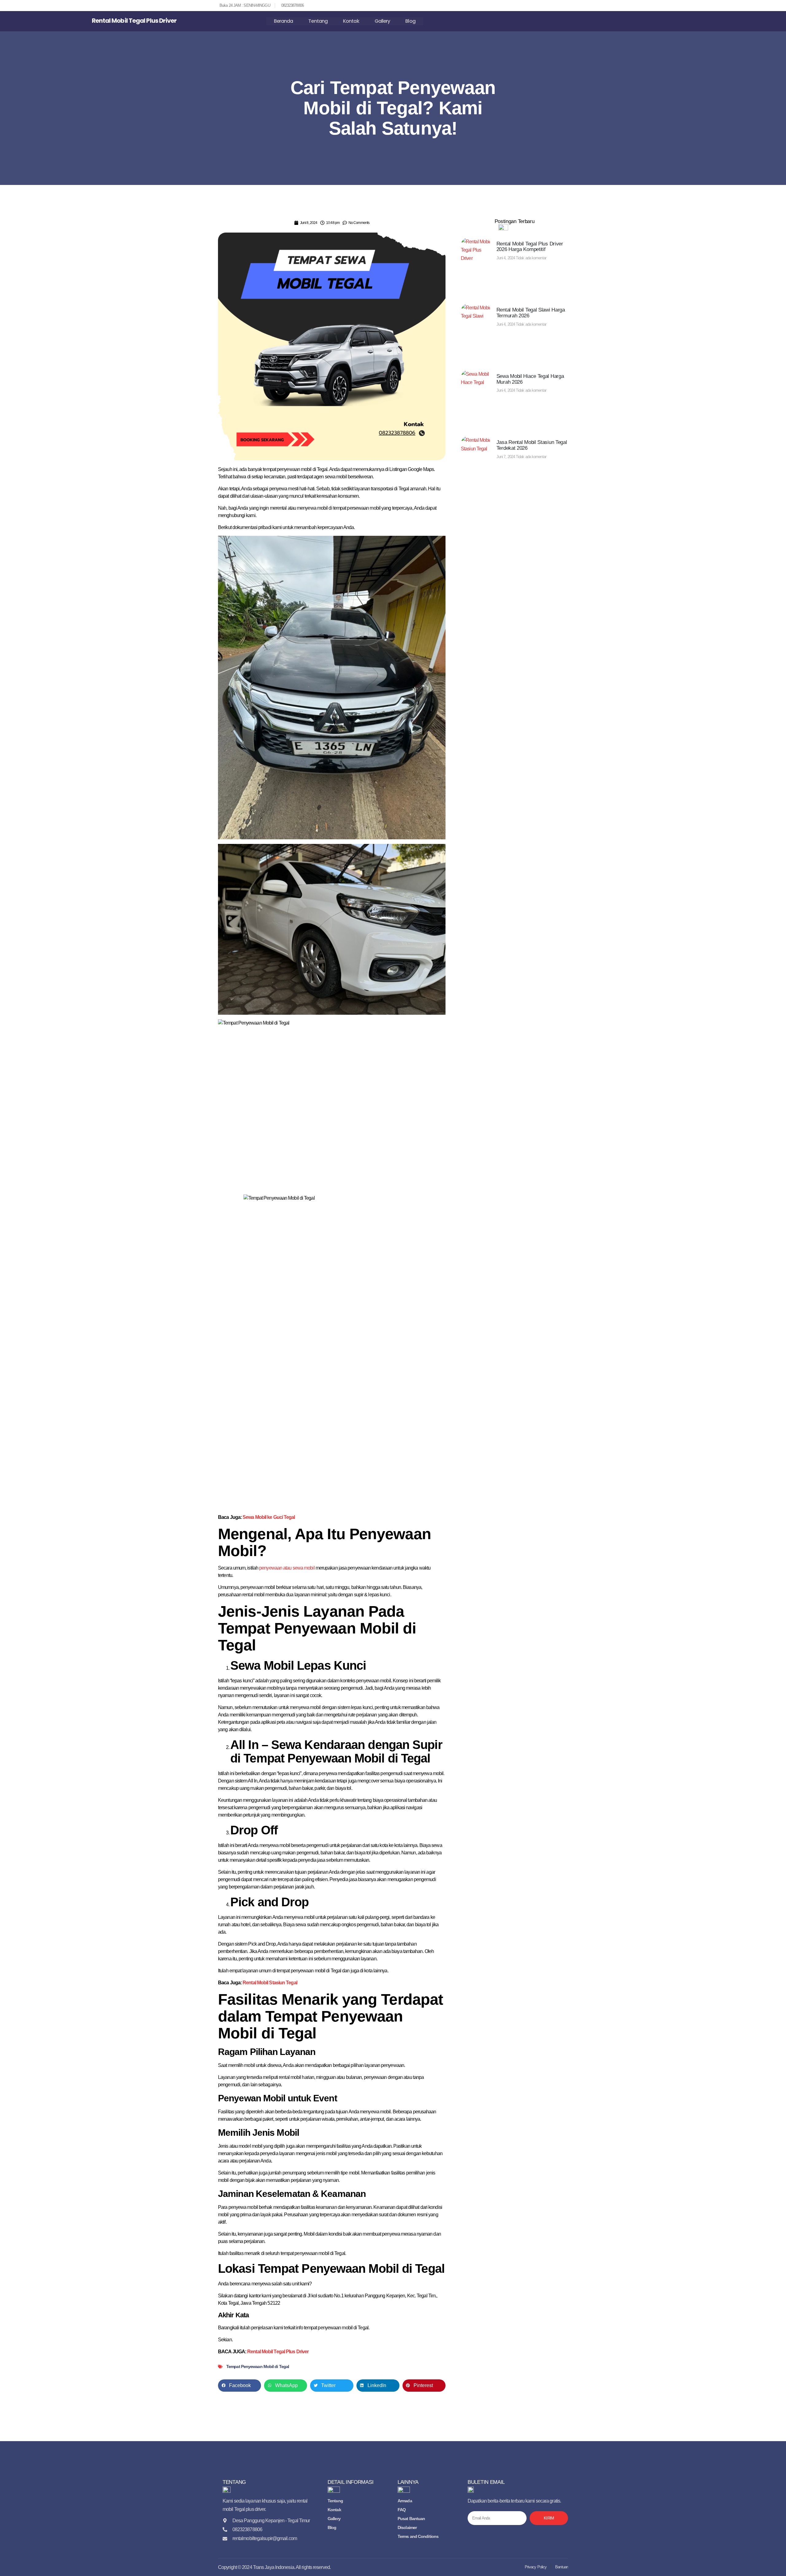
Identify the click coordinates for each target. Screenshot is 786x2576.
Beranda (284, 21)
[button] (239, 2386)
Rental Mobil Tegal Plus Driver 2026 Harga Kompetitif (530, 247)
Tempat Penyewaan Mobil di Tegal (258, 2366)
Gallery (382, 21)
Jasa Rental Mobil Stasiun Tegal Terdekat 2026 (532, 445)
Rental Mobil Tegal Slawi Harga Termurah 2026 (531, 313)
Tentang (318, 21)
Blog (410, 21)
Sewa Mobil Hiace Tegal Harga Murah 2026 (530, 379)
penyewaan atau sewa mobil (287, 1568)
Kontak (351, 21)
